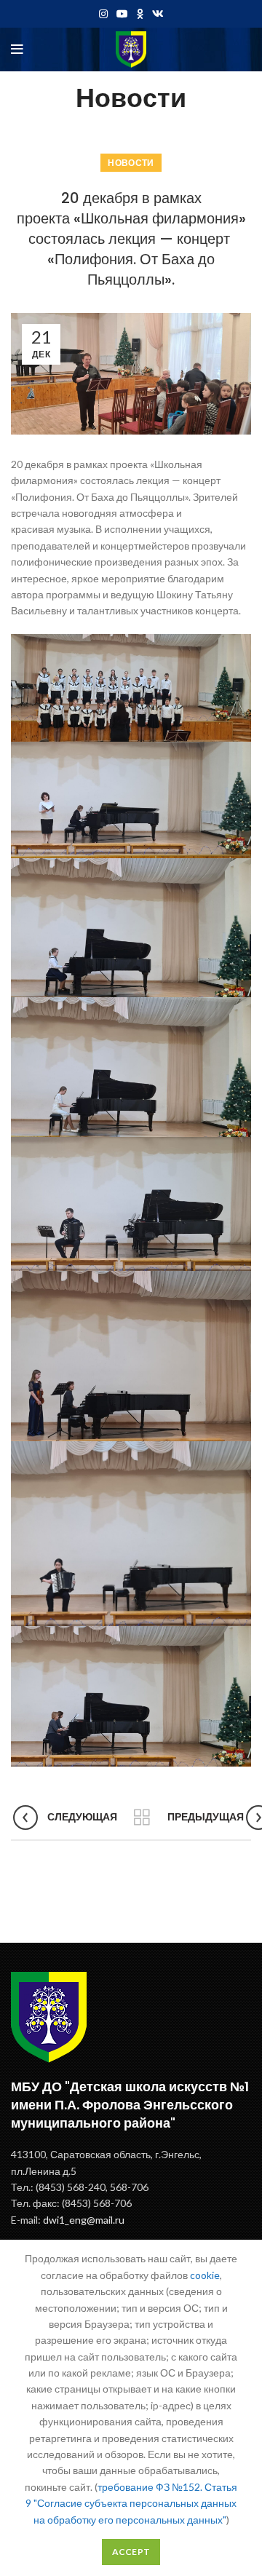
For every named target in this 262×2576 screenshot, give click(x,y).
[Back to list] (142, 1818)
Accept (131, 2552)
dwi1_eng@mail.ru (84, 2220)
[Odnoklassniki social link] (140, 14)
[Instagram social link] (103, 14)
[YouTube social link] (122, 14)
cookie (205, 2275)
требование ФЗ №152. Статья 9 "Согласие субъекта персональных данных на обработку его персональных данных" (131, 2503)
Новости (131, 163)
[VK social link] (158, 14)
